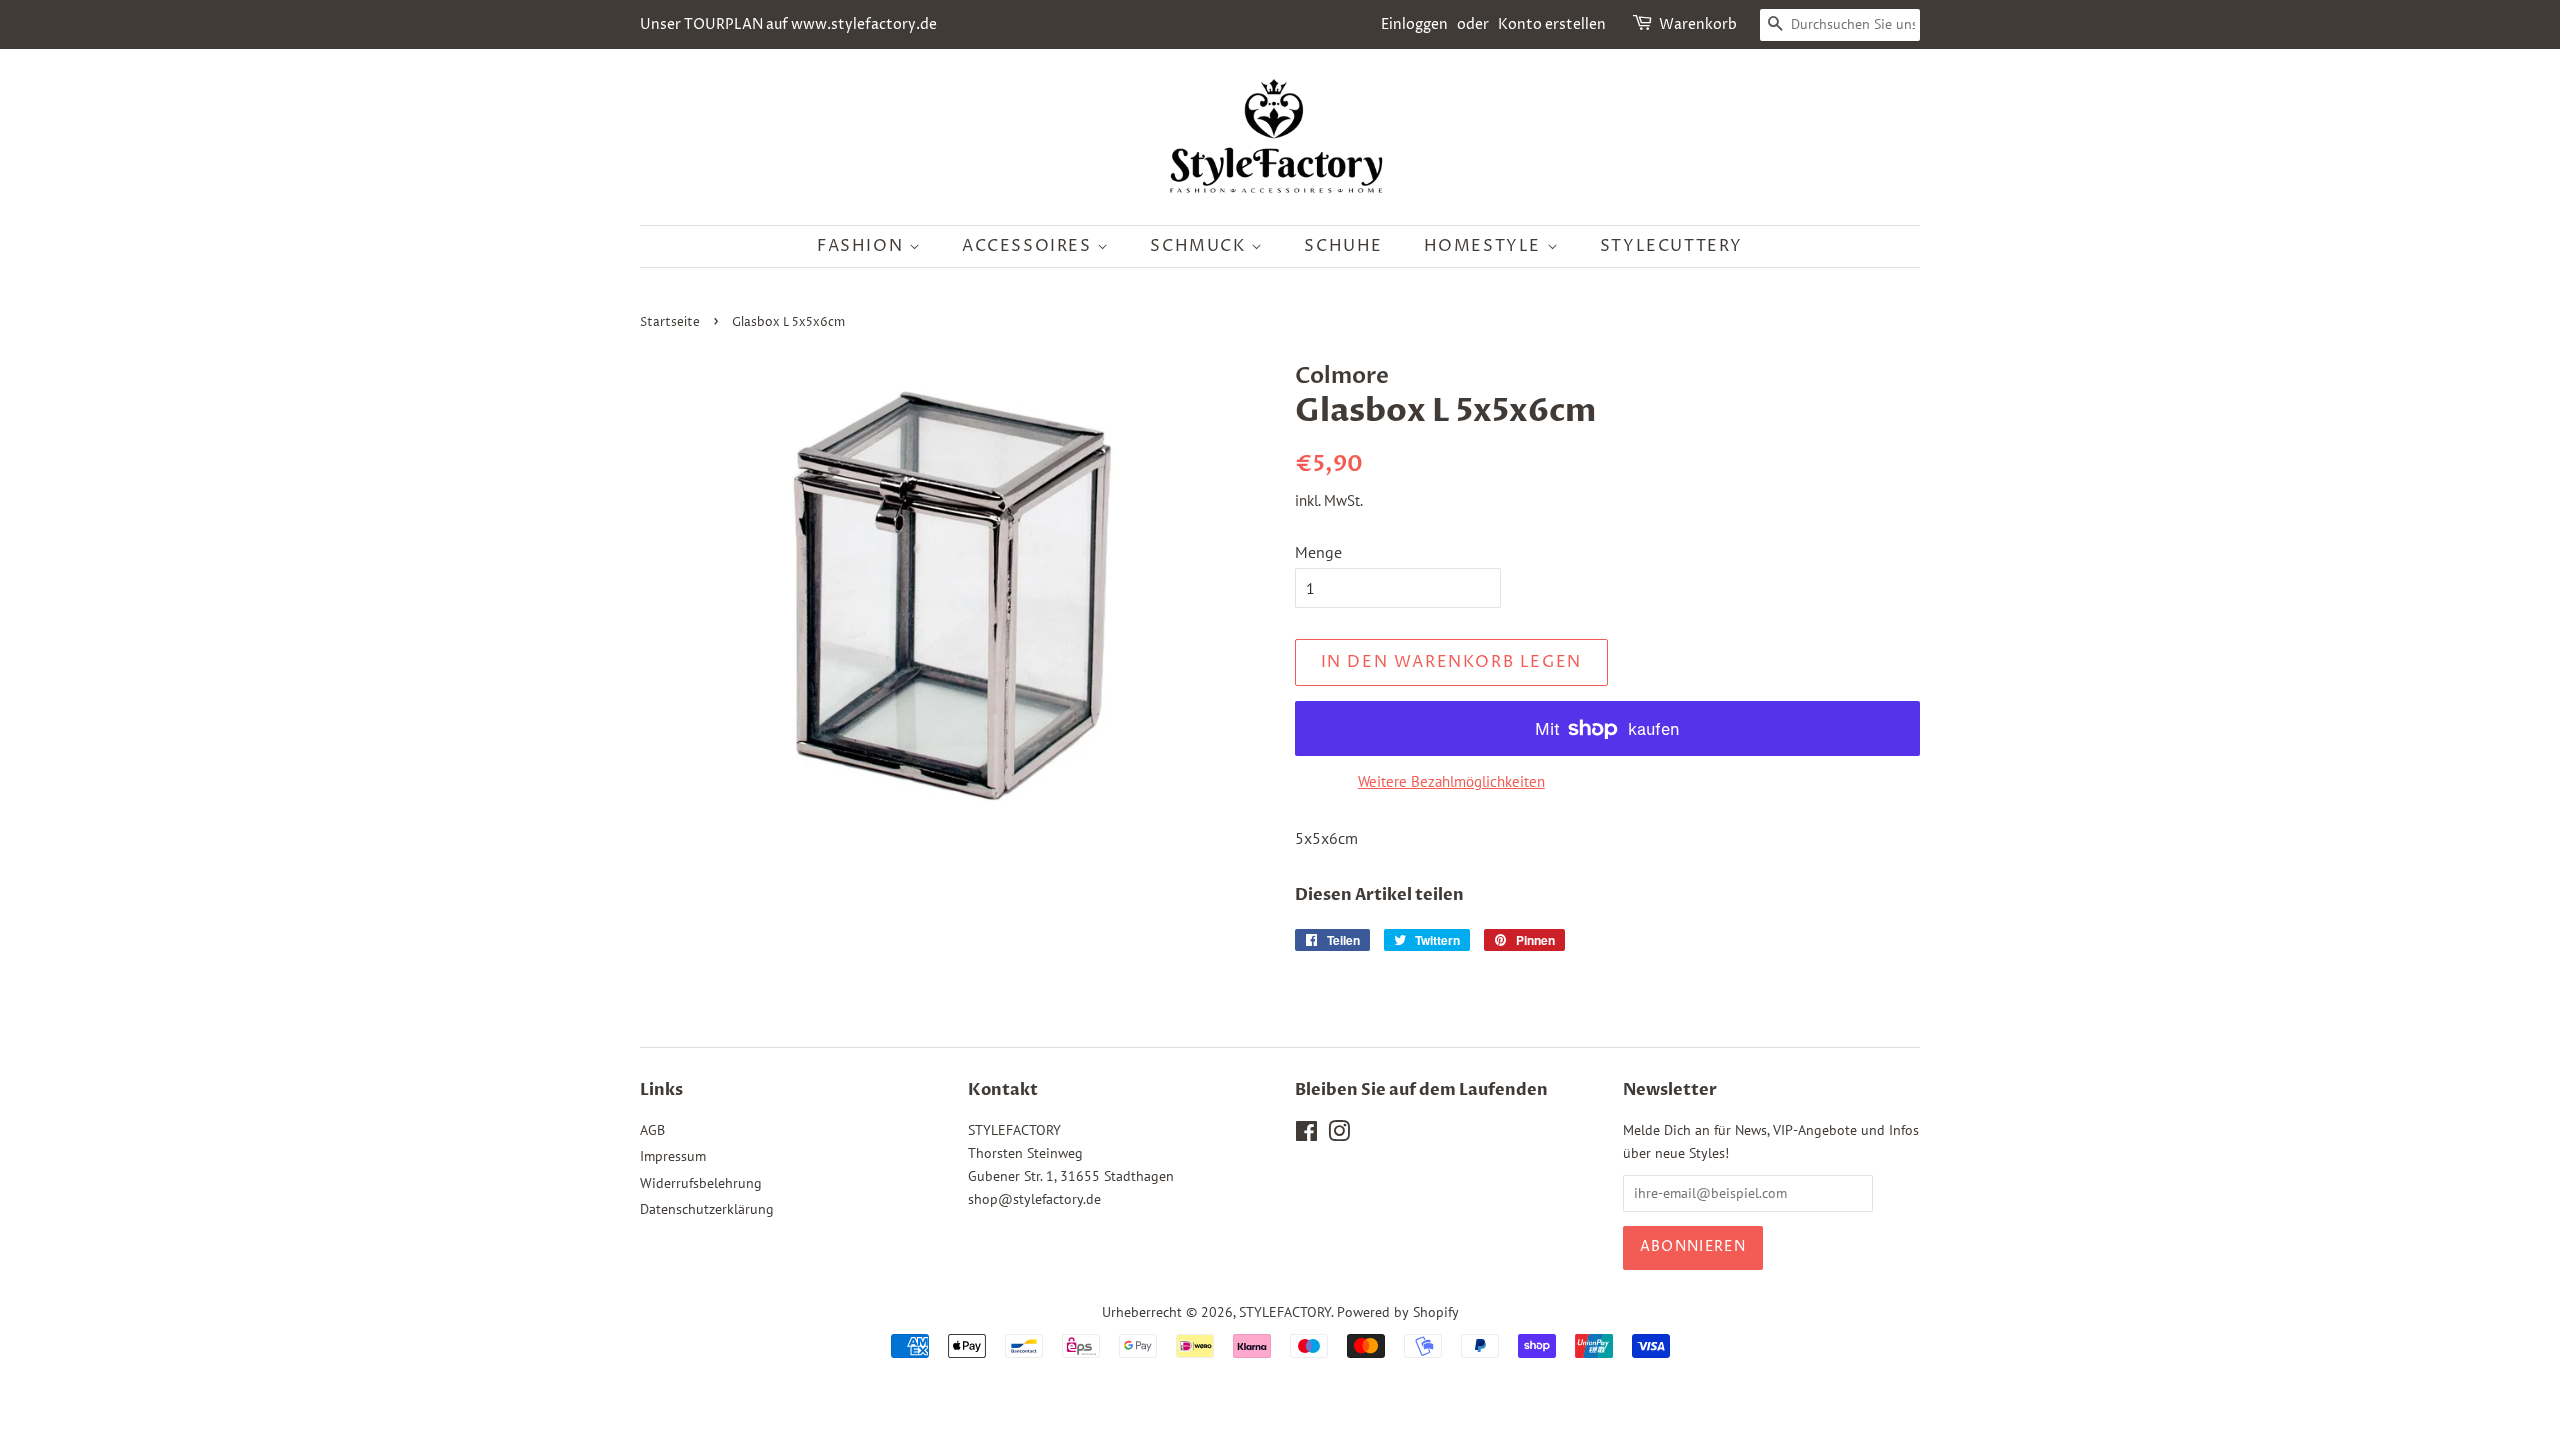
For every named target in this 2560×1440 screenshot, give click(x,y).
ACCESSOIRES (1029, 246)
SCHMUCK (1200, 246)
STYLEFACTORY (1285, 1312)
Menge (1318, 552)
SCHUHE (1343, 246)
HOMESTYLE (1485, 246)
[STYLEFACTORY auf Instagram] (1339, 1135)
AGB (652, 1130)
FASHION (863, 246)
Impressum (673, 1156)
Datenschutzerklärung (707, 1209)
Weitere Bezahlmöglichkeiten (1451, 781)
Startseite (670, 322)
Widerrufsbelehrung (701, 1183)
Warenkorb (1698, 24)
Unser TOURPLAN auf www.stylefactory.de (788, 24)
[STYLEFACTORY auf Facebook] (1306, 1135)
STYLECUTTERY (1671, 246)
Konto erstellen (1552, 24)
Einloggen (1414, 24)
